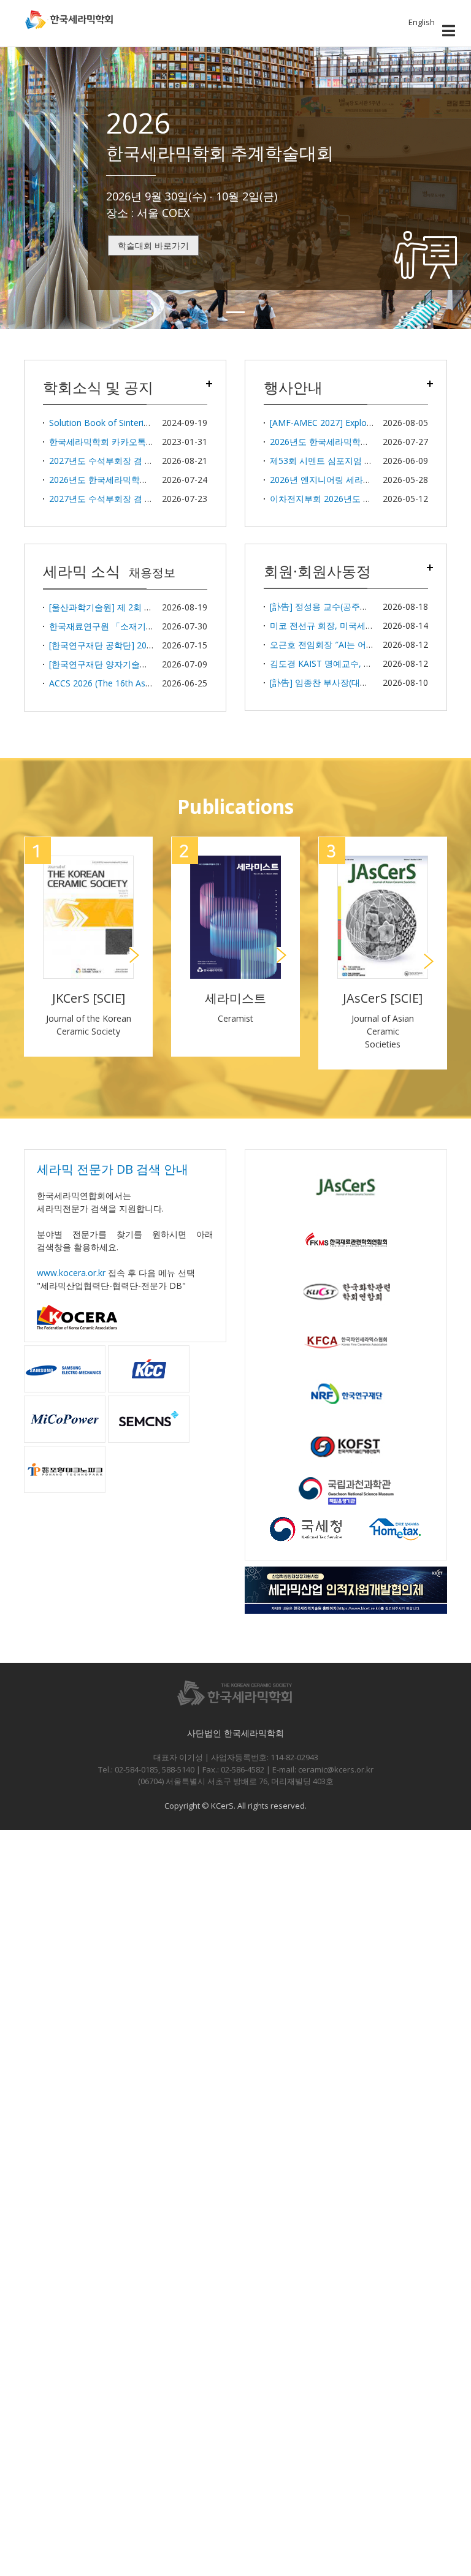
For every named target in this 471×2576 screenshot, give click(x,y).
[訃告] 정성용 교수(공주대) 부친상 (335, 606)
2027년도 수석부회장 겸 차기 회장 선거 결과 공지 (145, 461)
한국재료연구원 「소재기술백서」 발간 (124, 626)
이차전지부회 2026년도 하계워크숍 (338, 499)
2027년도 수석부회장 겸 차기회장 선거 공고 (134, 499)
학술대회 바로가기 (153, 245)
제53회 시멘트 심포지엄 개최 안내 (335, 461)
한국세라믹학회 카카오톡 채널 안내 (117, 442)
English (422, 22)
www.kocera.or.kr (71, 1273)
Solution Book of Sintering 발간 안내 (121, 423)
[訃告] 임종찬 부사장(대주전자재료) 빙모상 (352, 682)
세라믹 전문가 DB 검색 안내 (113, 1169)
